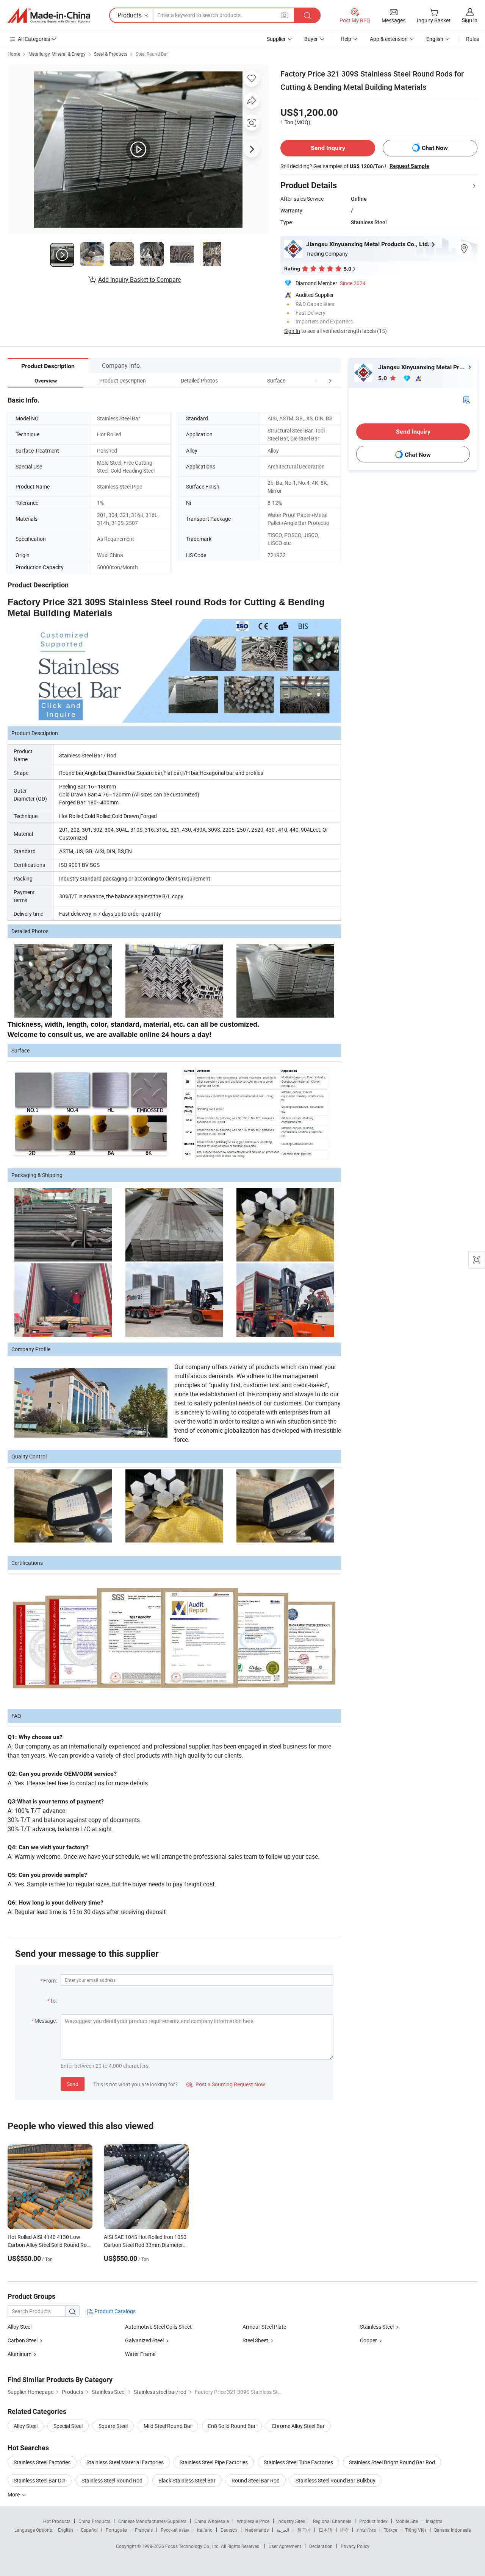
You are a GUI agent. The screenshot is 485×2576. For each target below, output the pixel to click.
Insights (434, 2521)
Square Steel (113, 2426)
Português (116, 2530)
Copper (368, 2340)
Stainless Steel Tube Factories (298, 2462)
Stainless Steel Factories (42, 2462)
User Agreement (285, 2546)
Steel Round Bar (152, 54)
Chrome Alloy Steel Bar (298, 2426)
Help (346, 39)
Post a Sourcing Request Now (226, 2084)
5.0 (383, 378)
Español (89, 2530)
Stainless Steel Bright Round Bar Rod (392, 2462)
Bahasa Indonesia (453, 2530)
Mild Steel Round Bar (168, 2426)
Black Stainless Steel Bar (187, 2480)
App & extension (389, 39)
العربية (283, 2530)
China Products (94, 2521)
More (14, 2494)
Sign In (292, 331)
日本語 (325, 2530)
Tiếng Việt (416, 2530)
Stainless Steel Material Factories (125, 2462)
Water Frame (140, 2354)
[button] (316, 380)
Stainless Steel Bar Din (40, 2480)
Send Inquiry (328, 148)
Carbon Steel (23, 2340)
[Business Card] (466, 399)
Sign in (470, 20)
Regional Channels (332, 2521)
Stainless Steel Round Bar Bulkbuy (336, 2480)
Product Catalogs (114, 2311)
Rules (472, 39)
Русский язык (175, 2530)
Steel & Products (111, 54)
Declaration (321, 2546)
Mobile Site (407, 2521)
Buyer (311, 39)
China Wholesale (212, 2521)
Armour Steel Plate (264, 2327)
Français (144, 2530)
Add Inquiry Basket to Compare (139, 279)
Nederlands (257, 2530)
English (66, 2530)
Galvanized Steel (144, 2340)
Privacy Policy (355, 2546)
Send (73, 2084)
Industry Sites (291, 2521)
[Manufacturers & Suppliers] (49, 16)
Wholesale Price (253, 2521)
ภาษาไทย (366, 2530)
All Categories (34, 39)
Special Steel (68, 2426)
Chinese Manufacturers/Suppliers (152, 2521)
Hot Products (57, 2521)
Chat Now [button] (435, 148)
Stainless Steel (377, 2327)
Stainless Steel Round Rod (112, 2480)
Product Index (373, 2521)
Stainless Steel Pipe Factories (214, 2462)
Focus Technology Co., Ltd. (193, 2546)
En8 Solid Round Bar (232, 2426)
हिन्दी (344, 2530)
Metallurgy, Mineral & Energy (57, 54)
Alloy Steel (20, 2327)
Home (14, 54)
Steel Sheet (255, 2340)
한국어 (304, 2530)
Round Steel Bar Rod (256, 2480)
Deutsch (229, 2530)
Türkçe (390, 2530)
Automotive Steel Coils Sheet (158, 2327)
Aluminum (20, 2354)
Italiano (205, 2530)
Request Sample (409, 166)
